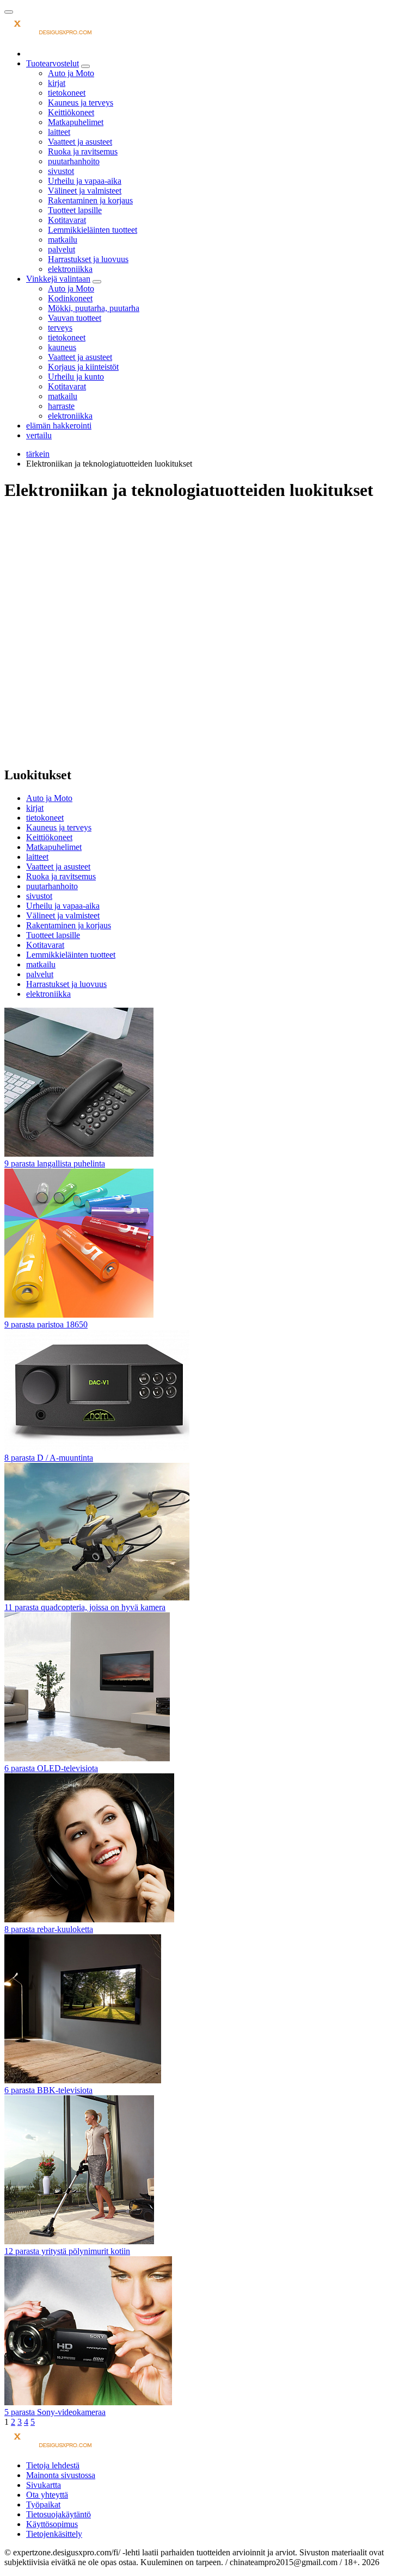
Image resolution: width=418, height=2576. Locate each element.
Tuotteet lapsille (75, 210)
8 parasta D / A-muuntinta (49, 1458)
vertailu (39, 435)
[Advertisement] (209, 588)
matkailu (63, 240)
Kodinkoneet (70, 298)
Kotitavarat (67, 220)
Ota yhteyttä (47, 2495)
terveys (60, 328)
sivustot (61, 171)
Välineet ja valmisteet (85, 191)
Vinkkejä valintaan (58, 279)
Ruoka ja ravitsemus (83, 151)
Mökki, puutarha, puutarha (94, 308)
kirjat (57, 83)
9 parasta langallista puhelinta (55, 1163)
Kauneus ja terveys (81, 103)
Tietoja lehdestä (53, 2465)
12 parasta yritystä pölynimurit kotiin (67, 2251)
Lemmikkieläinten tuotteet (93, 230)
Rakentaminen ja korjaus (90, 200)
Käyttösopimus (52, 2524)
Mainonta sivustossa (61, 2475)
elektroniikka (70, 269)
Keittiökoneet (71, 112)
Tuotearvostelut (53, 63)
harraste (61, 406)
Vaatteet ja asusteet (80, 142)
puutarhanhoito (74, 161)
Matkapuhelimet (76, 122)
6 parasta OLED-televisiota (51, 1768)
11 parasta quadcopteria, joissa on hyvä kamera (85, 1607)
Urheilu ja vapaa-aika (85, 181)
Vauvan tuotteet (75, 318)
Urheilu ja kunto (76, 377)
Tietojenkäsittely (54, 2534)
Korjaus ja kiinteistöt (83, 367)
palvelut (62, 249)
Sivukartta (44, 2485)
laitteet (59, 132)
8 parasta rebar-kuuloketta (49, 1929)
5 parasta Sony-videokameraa (55, 2412)
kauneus (62, 347)
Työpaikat (43, 2504)
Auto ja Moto (71, 73)
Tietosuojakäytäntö (59, 2514)
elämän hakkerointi (59, 426)
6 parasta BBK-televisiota (48, 2090)
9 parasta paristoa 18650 (46, 1324)
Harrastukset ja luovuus (88, 259)
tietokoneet (67, 93)
